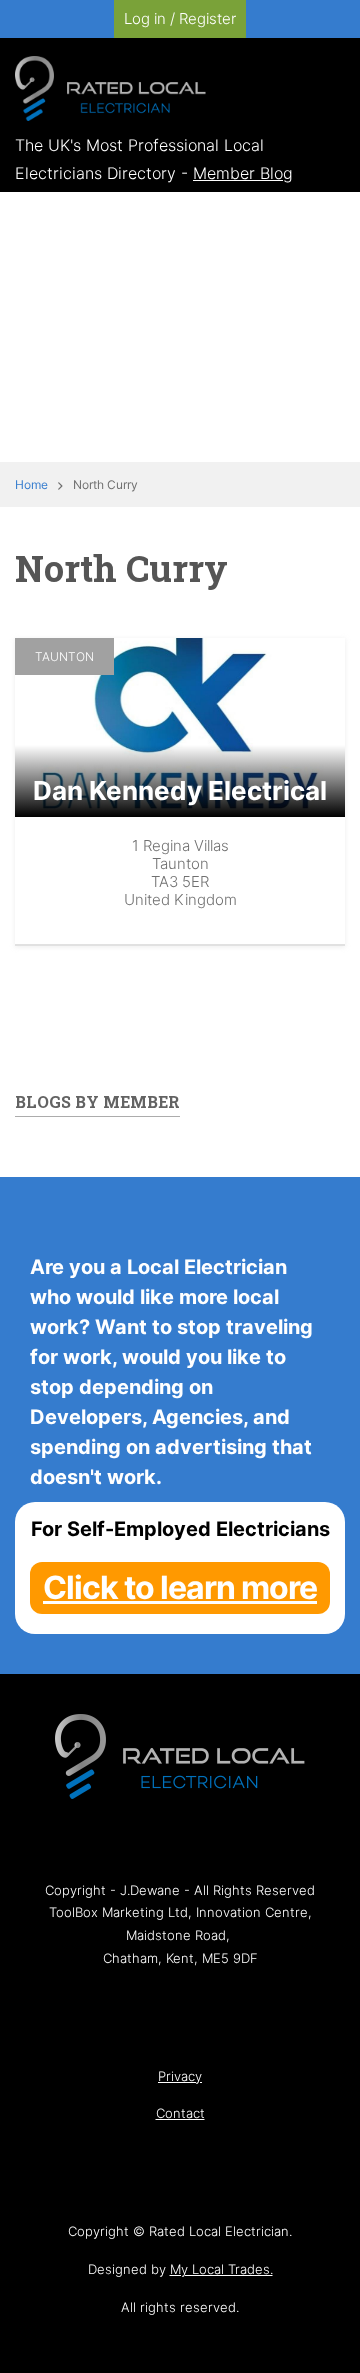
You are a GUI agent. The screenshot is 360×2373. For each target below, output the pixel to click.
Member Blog (243, 173)
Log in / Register (180, 18)
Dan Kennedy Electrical (180, 790)
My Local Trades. (221, 2269)
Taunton (64, 656)
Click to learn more (180, 1587)
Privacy (180, 2076)
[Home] (110, 87)
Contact (180, 2113)
